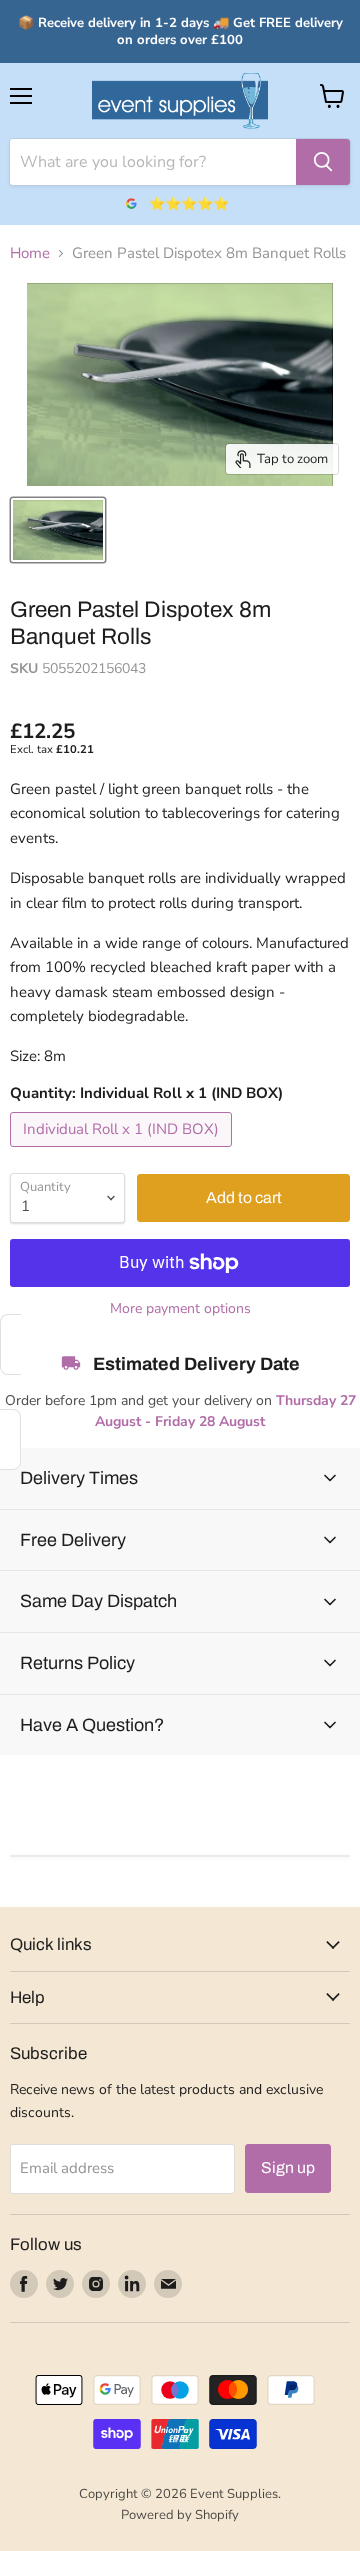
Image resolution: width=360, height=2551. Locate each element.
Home (30, 253)
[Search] (323, 162)
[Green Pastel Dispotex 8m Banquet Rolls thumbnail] (58, 530)
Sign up (288, 2167)
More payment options (180, 1309)
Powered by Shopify (180, 2515)
